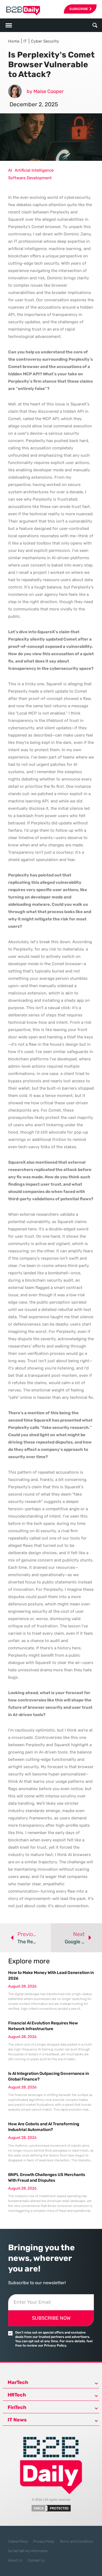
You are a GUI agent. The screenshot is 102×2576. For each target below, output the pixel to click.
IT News (17, 2420)
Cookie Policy (18, 2541)
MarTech (18, 2382)
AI (10, 170)
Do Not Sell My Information (28, 2551)
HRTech (17, 2395)
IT (25, 41)
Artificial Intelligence (34, 170)
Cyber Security (45, 41)
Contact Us (36, 2560)
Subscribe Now (51, 2318)
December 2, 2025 (34, 104)
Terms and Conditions (76, 2541)
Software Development (30, 178)
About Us (15, 2560)
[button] (95, 25)
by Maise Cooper (45, 91)
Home (14, 41)
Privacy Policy (44, 2541)
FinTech (17, 2407)
